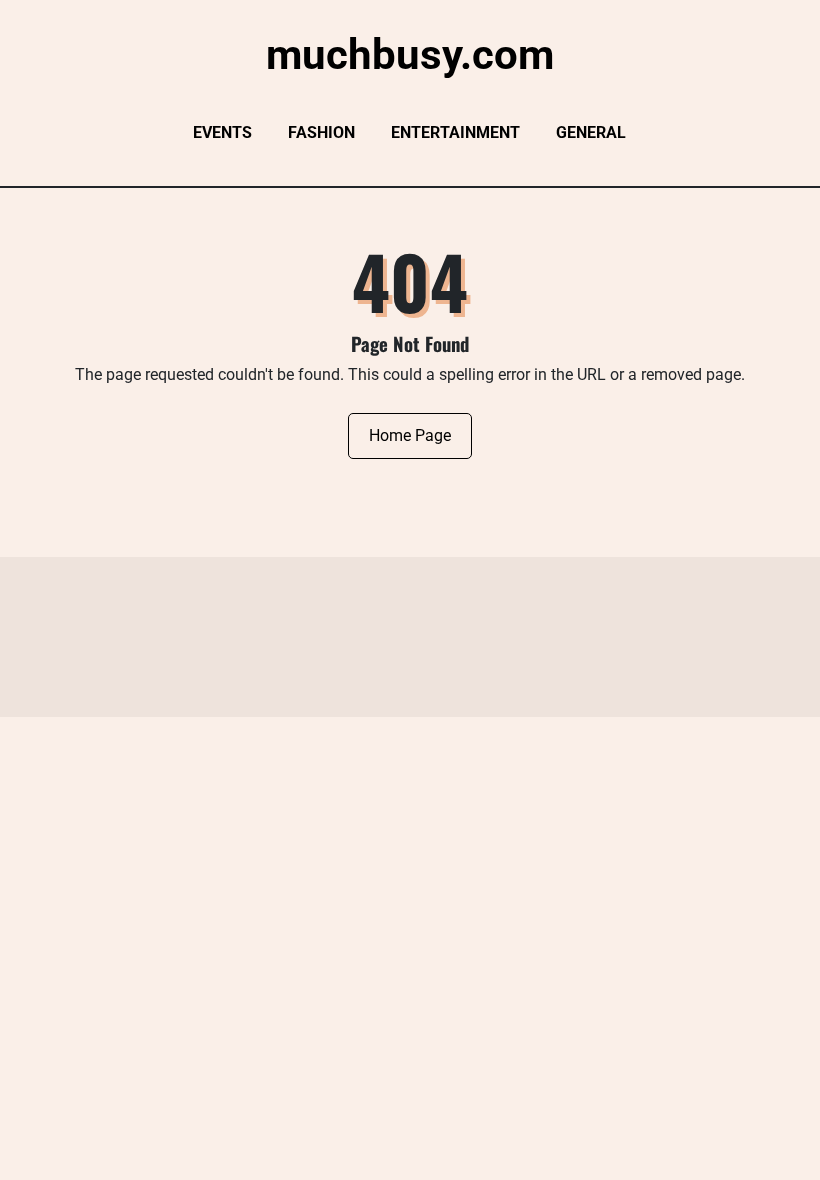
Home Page (410, 435)
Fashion (321, 132)
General (591, 132)
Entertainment (455, 132)
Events (222, 132)
